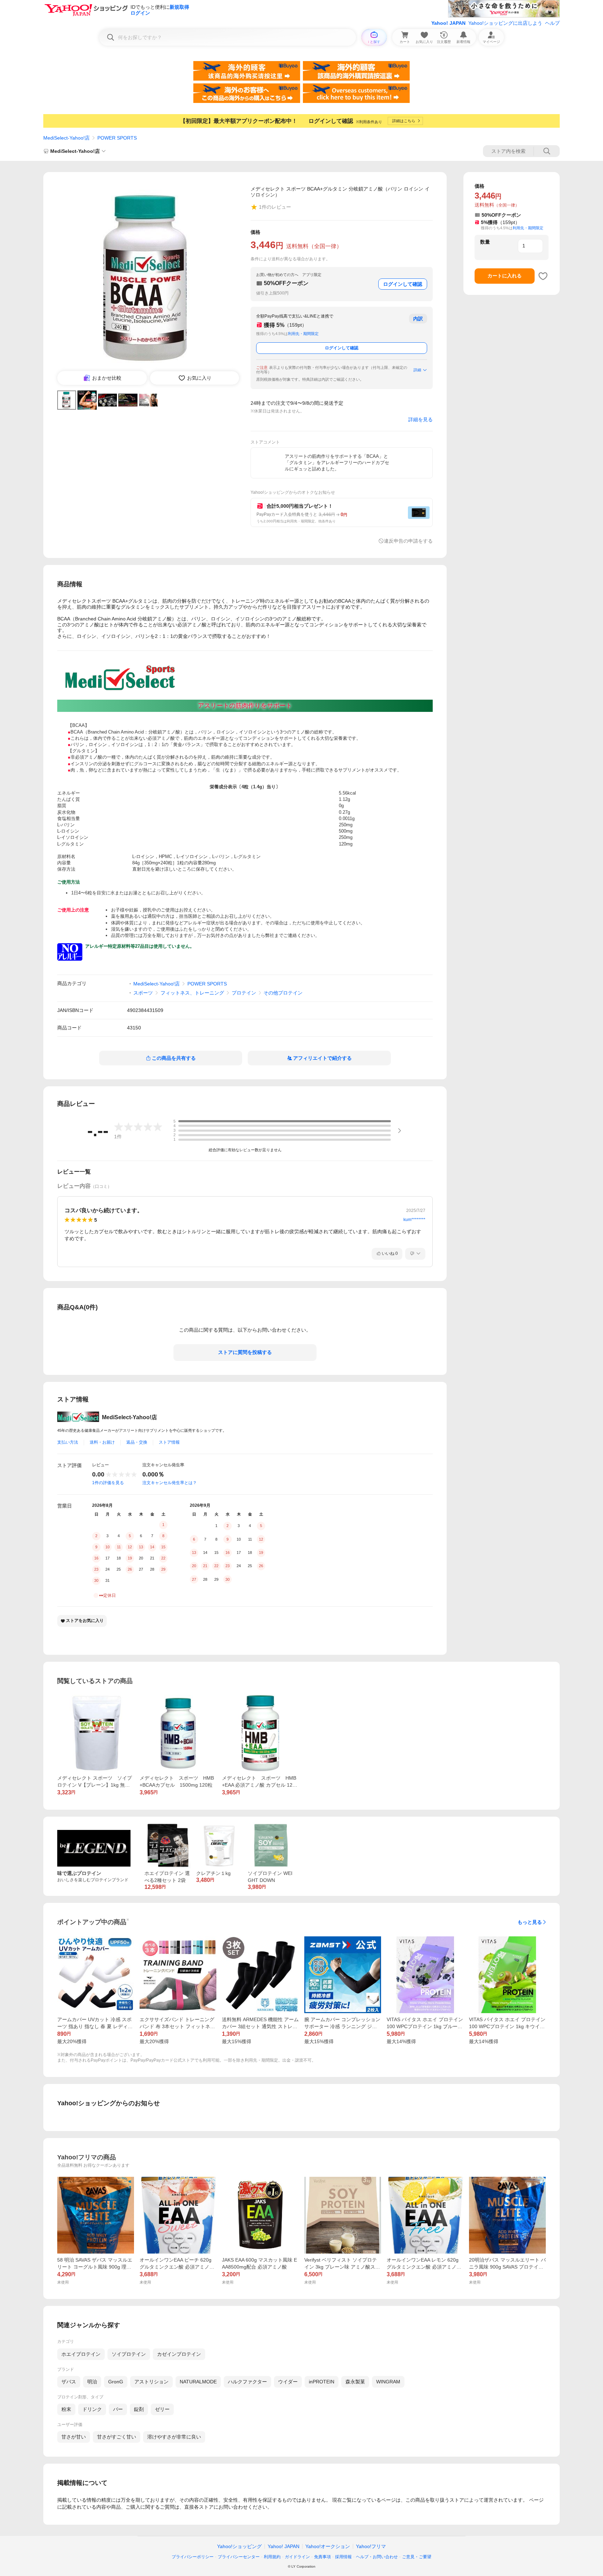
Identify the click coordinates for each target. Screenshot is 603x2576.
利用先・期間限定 (303, 334)
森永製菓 (355, 2382)
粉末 (66, 2409)
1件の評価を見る (108, 1483)
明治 (92, 2382)
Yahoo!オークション (328, 2546)
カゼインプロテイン (179, 2354)
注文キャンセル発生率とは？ (170, 1483)
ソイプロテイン (129, 2354)
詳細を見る (420, 419)
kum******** (414, 1220)
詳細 (417, 370)
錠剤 (139, 2409)
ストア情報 (169, 1442)
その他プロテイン (283, 993)
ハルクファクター (247, 2382)
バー (118, 2409)
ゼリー (162, 2409)
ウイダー (288, 2382)
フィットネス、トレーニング (192, 993)
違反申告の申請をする (408, 541)
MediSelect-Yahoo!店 (66, 138)
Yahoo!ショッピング (239, 2546)
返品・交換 (137, 1442)
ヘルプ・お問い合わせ (377, 2557)
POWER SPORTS (117, 138)
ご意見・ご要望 (417, 2557)
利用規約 (272, 2557)
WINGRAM (388, 2382)
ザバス (69, 2382)
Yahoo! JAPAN (448, 23)
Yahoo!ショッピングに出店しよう (505, 23)
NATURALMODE (198, 2382)
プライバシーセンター (239, 2557)
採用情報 (343, 2557)
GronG (116, 2382)
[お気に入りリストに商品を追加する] (543, 276)
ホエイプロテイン (81, 2354)
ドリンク (92, 2409)
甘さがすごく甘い (117, 2437)
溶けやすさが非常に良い (174, 2437)
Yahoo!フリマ (371, 2546)
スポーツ (143, 993)
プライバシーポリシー (193, 2557)
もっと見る (530, 1922)
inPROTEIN (322, 2382)
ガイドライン (297, 2557)
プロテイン (244, 993)
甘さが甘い (74, 2437)
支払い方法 (68, 1442)
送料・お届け (102, 1442)
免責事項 (322, 2557)
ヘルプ (552, 23)
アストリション (151, 2382)
